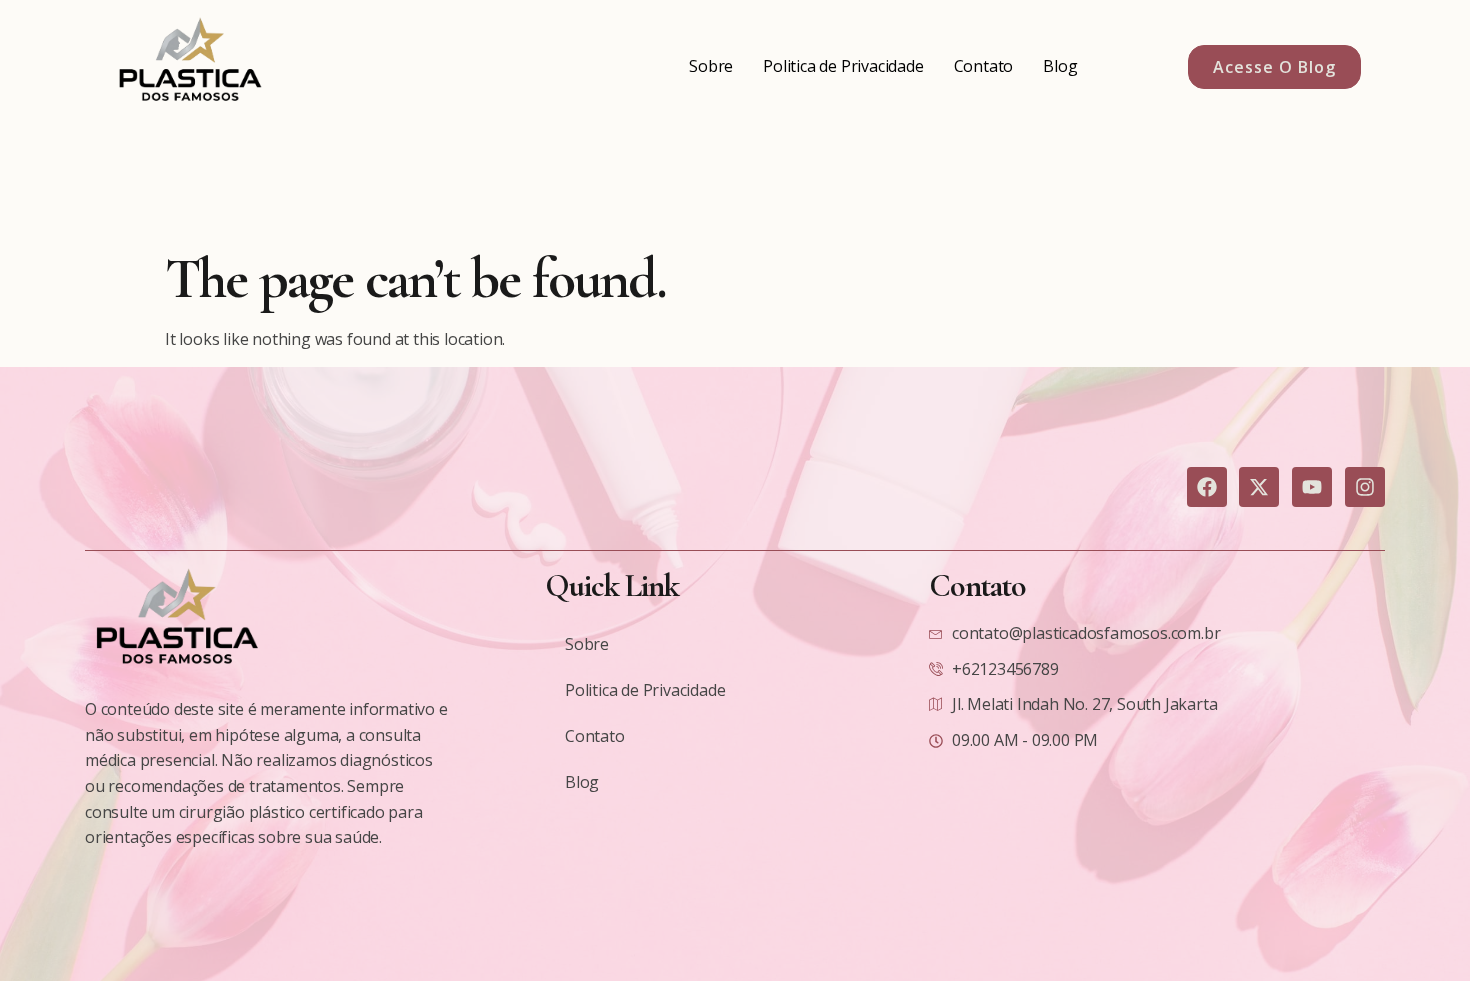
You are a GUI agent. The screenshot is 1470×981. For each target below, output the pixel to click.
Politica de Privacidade (843, 66)
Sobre (711, 66)
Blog (1060, 66)
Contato (984, 66)
